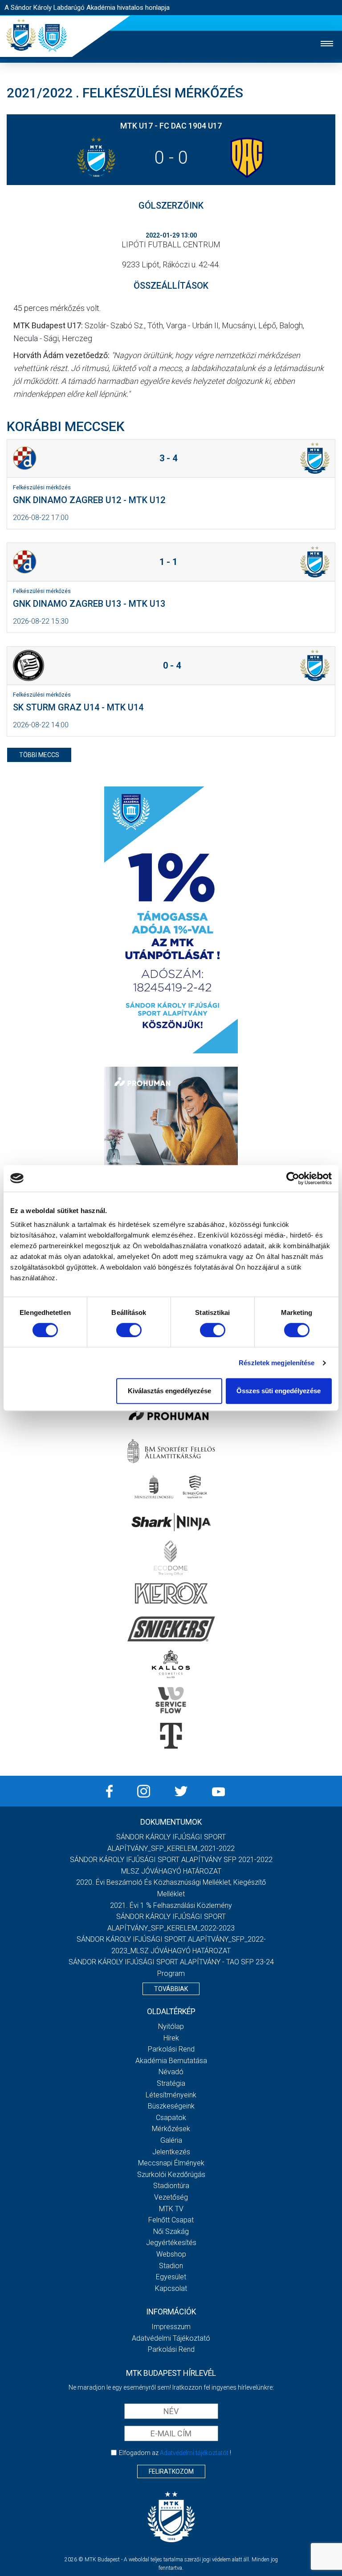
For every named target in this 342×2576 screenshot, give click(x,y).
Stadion (171, 2266)
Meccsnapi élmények (171, 2163)
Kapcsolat (171, 2288)
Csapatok (171, 2118)
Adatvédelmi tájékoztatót (194, 2453)
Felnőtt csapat (171, 2220)
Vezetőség (171, 2197)
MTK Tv (171, 2209)
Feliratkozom (171, 2471)
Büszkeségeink (171, 2106)
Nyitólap (171, 2026)
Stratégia (171, 2083)
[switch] (129, 1330)
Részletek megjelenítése (277, 1363)
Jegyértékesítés (171, 2243)
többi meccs (39, 755)
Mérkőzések (171, 2129)
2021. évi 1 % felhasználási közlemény (171, 1905)
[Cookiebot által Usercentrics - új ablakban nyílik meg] (293, 1178)
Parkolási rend (171, 2049)
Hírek (171, 2038)
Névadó (171, 2072)
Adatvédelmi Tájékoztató (171, 2338)
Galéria (171, 2140)
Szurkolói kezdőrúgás (171, 2175)
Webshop (171, 2254)
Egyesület (171, 2277)
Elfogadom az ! (175, 2453)
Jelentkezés (171, 2152)
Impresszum (171, 2327)
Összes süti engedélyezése (279, 1391)
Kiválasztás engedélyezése (169, 1391)
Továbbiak (171, 1989)
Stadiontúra (171, 2186)
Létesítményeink (171, 2095)
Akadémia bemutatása (171, 2061)
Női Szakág (171, 2231)
